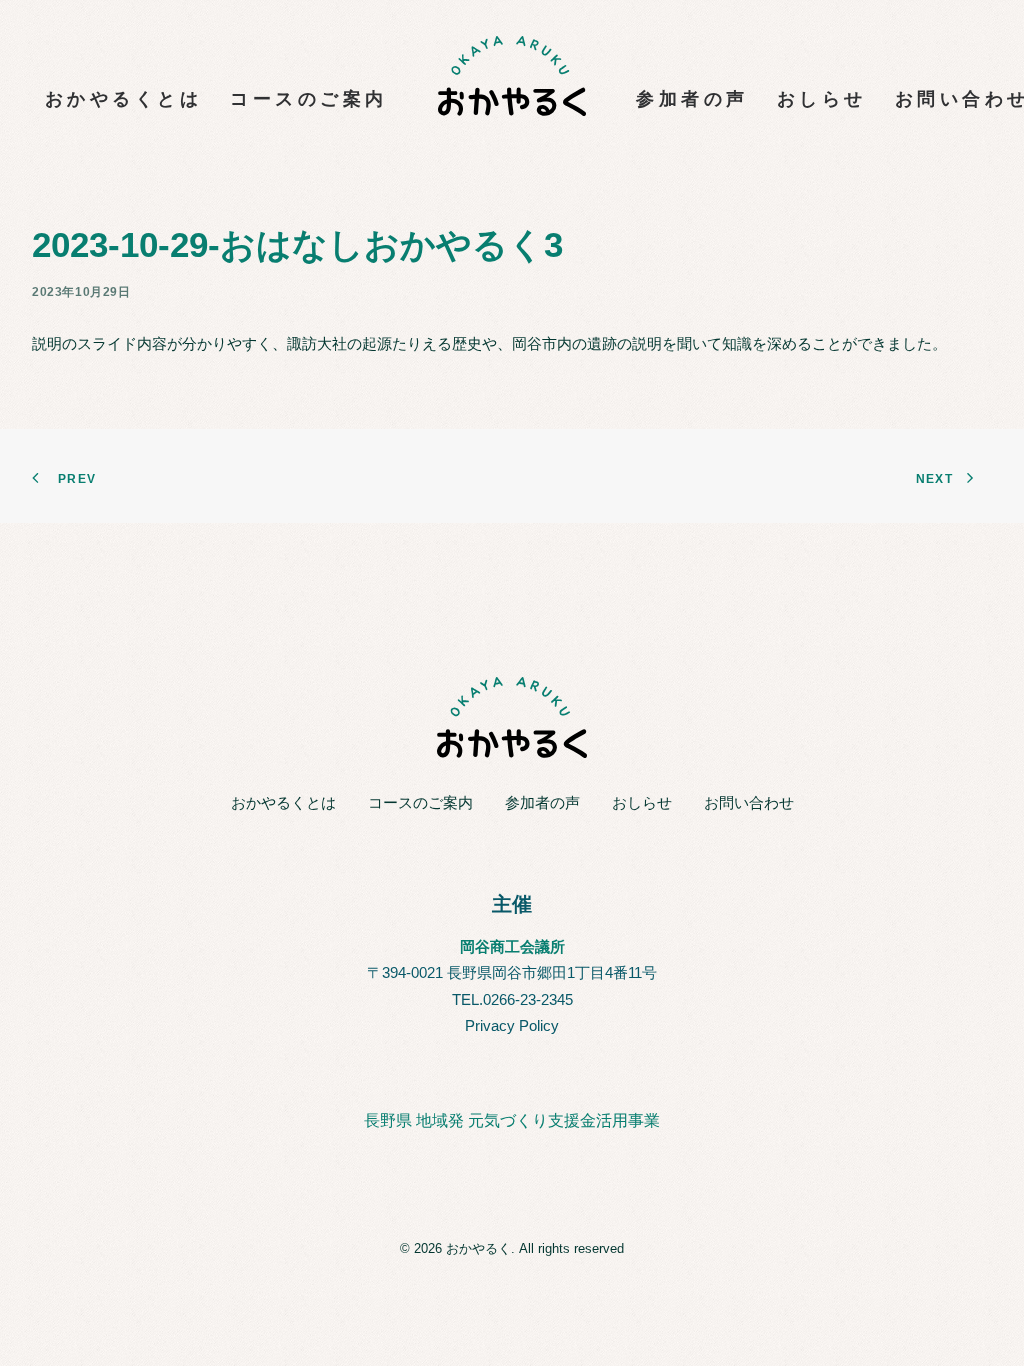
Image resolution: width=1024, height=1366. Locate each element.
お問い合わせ (749, 802)
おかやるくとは (124, 99)
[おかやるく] (512, 76)
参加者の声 (692, 99)
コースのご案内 (309, 99)
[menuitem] (124, 76)
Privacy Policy (512, 1025)
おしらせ (822, 99)
